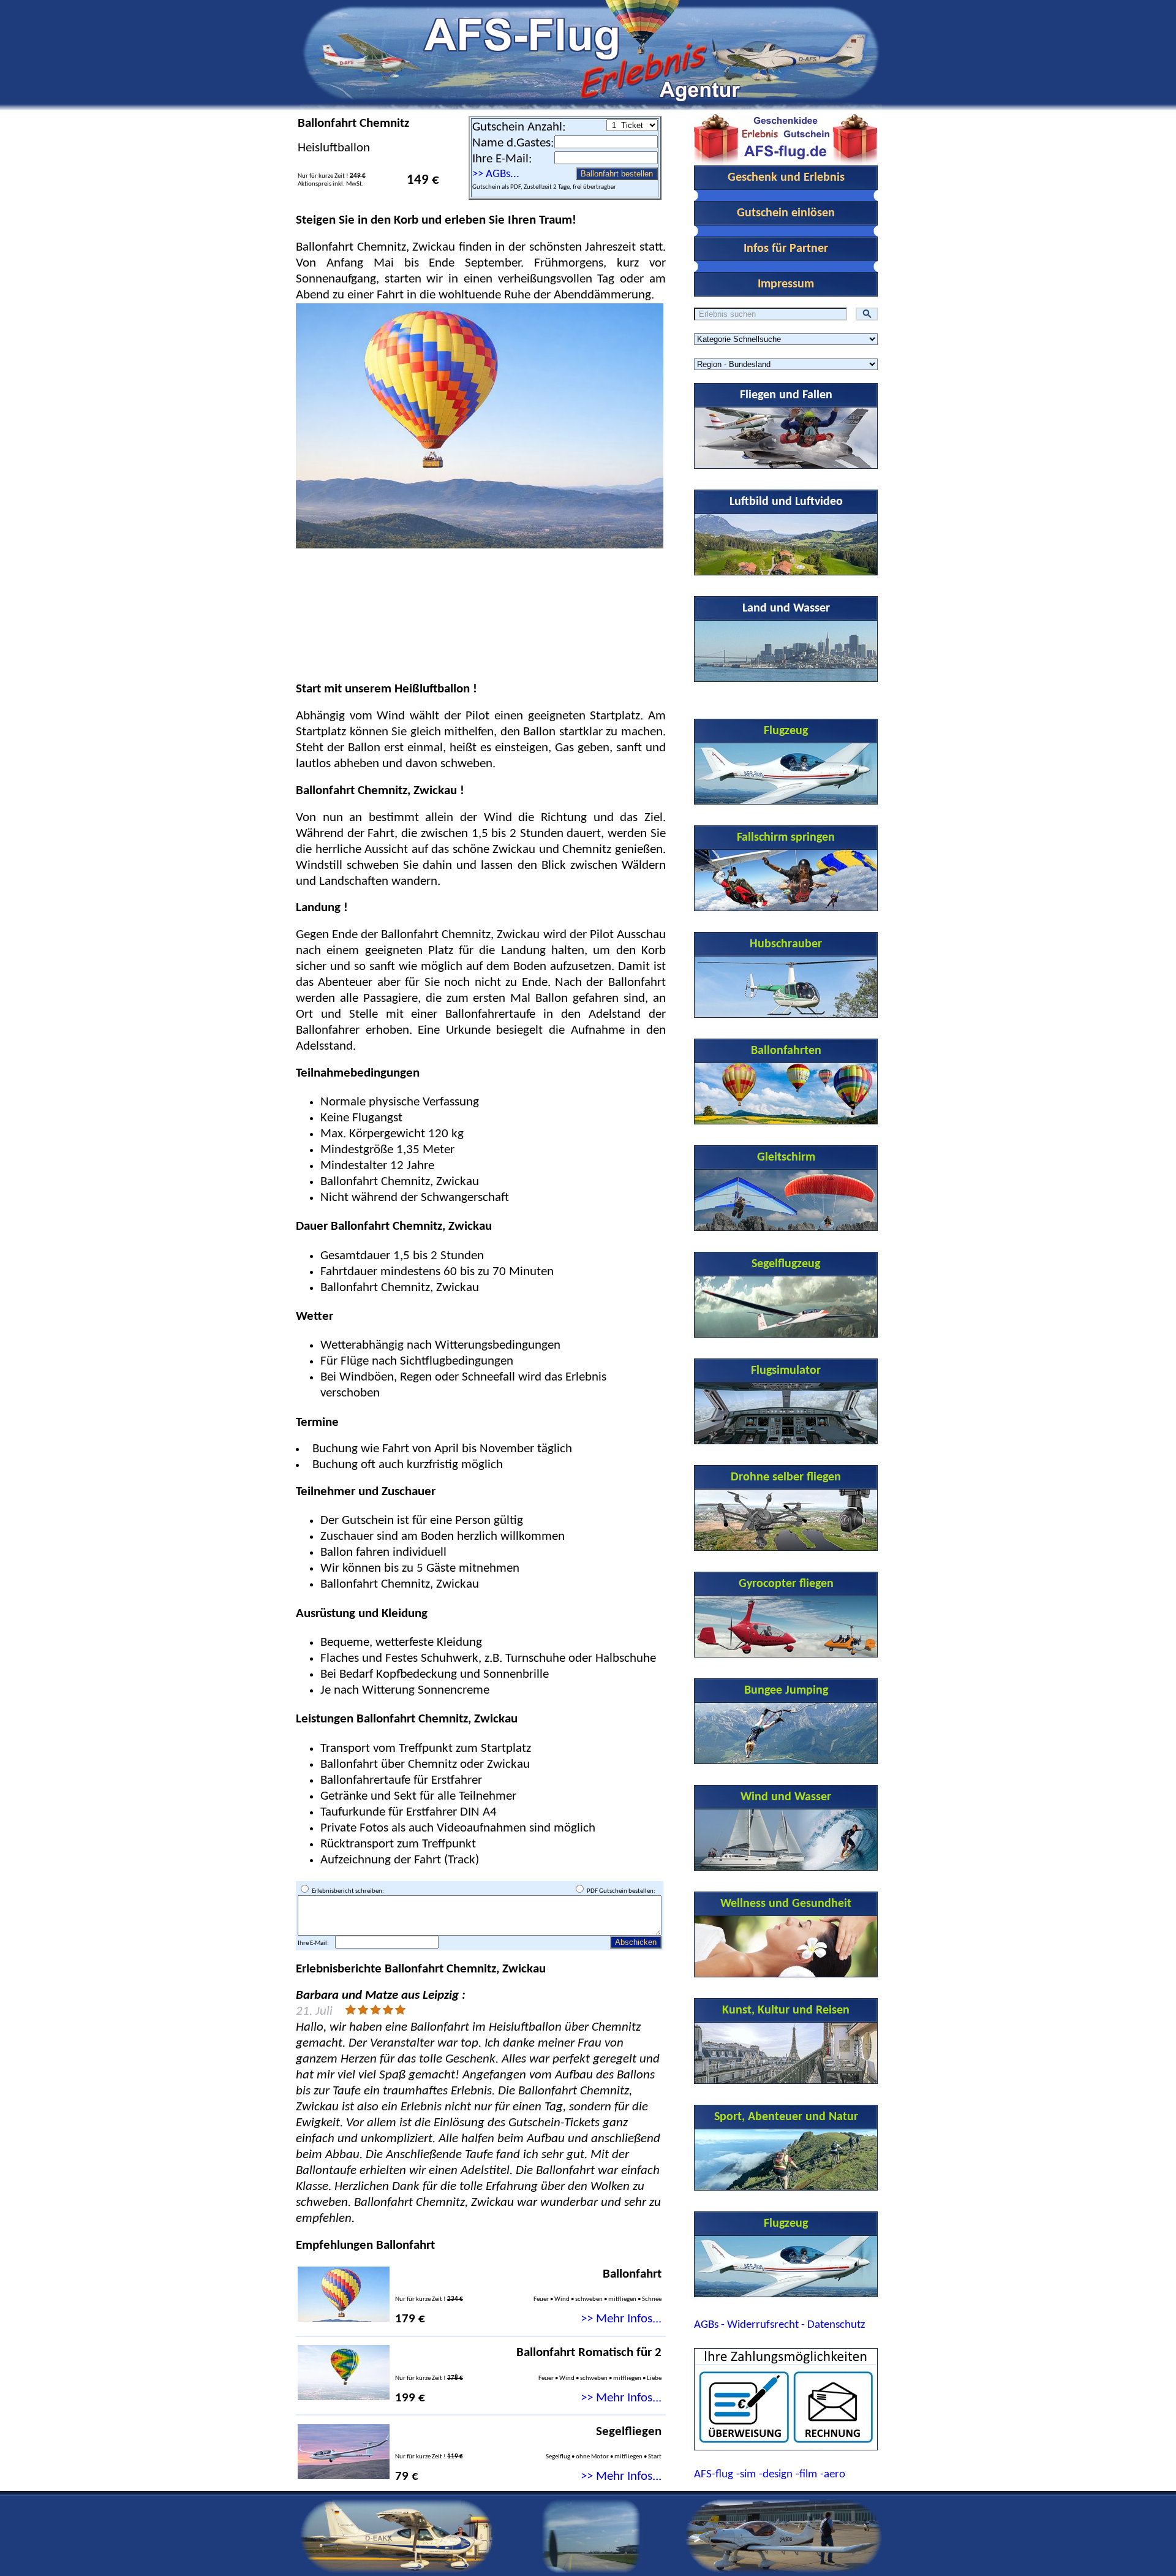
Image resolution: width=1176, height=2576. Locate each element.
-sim (746, 2475)
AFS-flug (714, 2475)
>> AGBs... (496, 174)
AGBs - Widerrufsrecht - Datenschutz (780, 2325)
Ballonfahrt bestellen (617, 174)
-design (776, 2475)
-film (806, 2475)
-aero (833, 2475)
